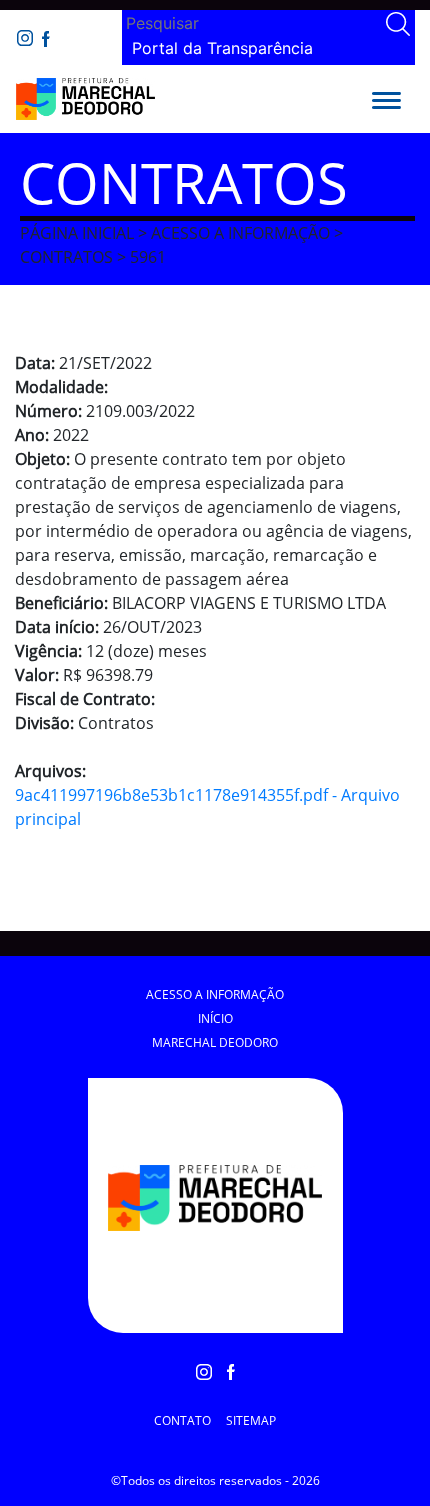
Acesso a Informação (215, 994)
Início (215, 1018)
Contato (182, 1420)
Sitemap (251, 1420)
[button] (386, 99)
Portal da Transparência (222, 48)
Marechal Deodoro (215, 1042)
